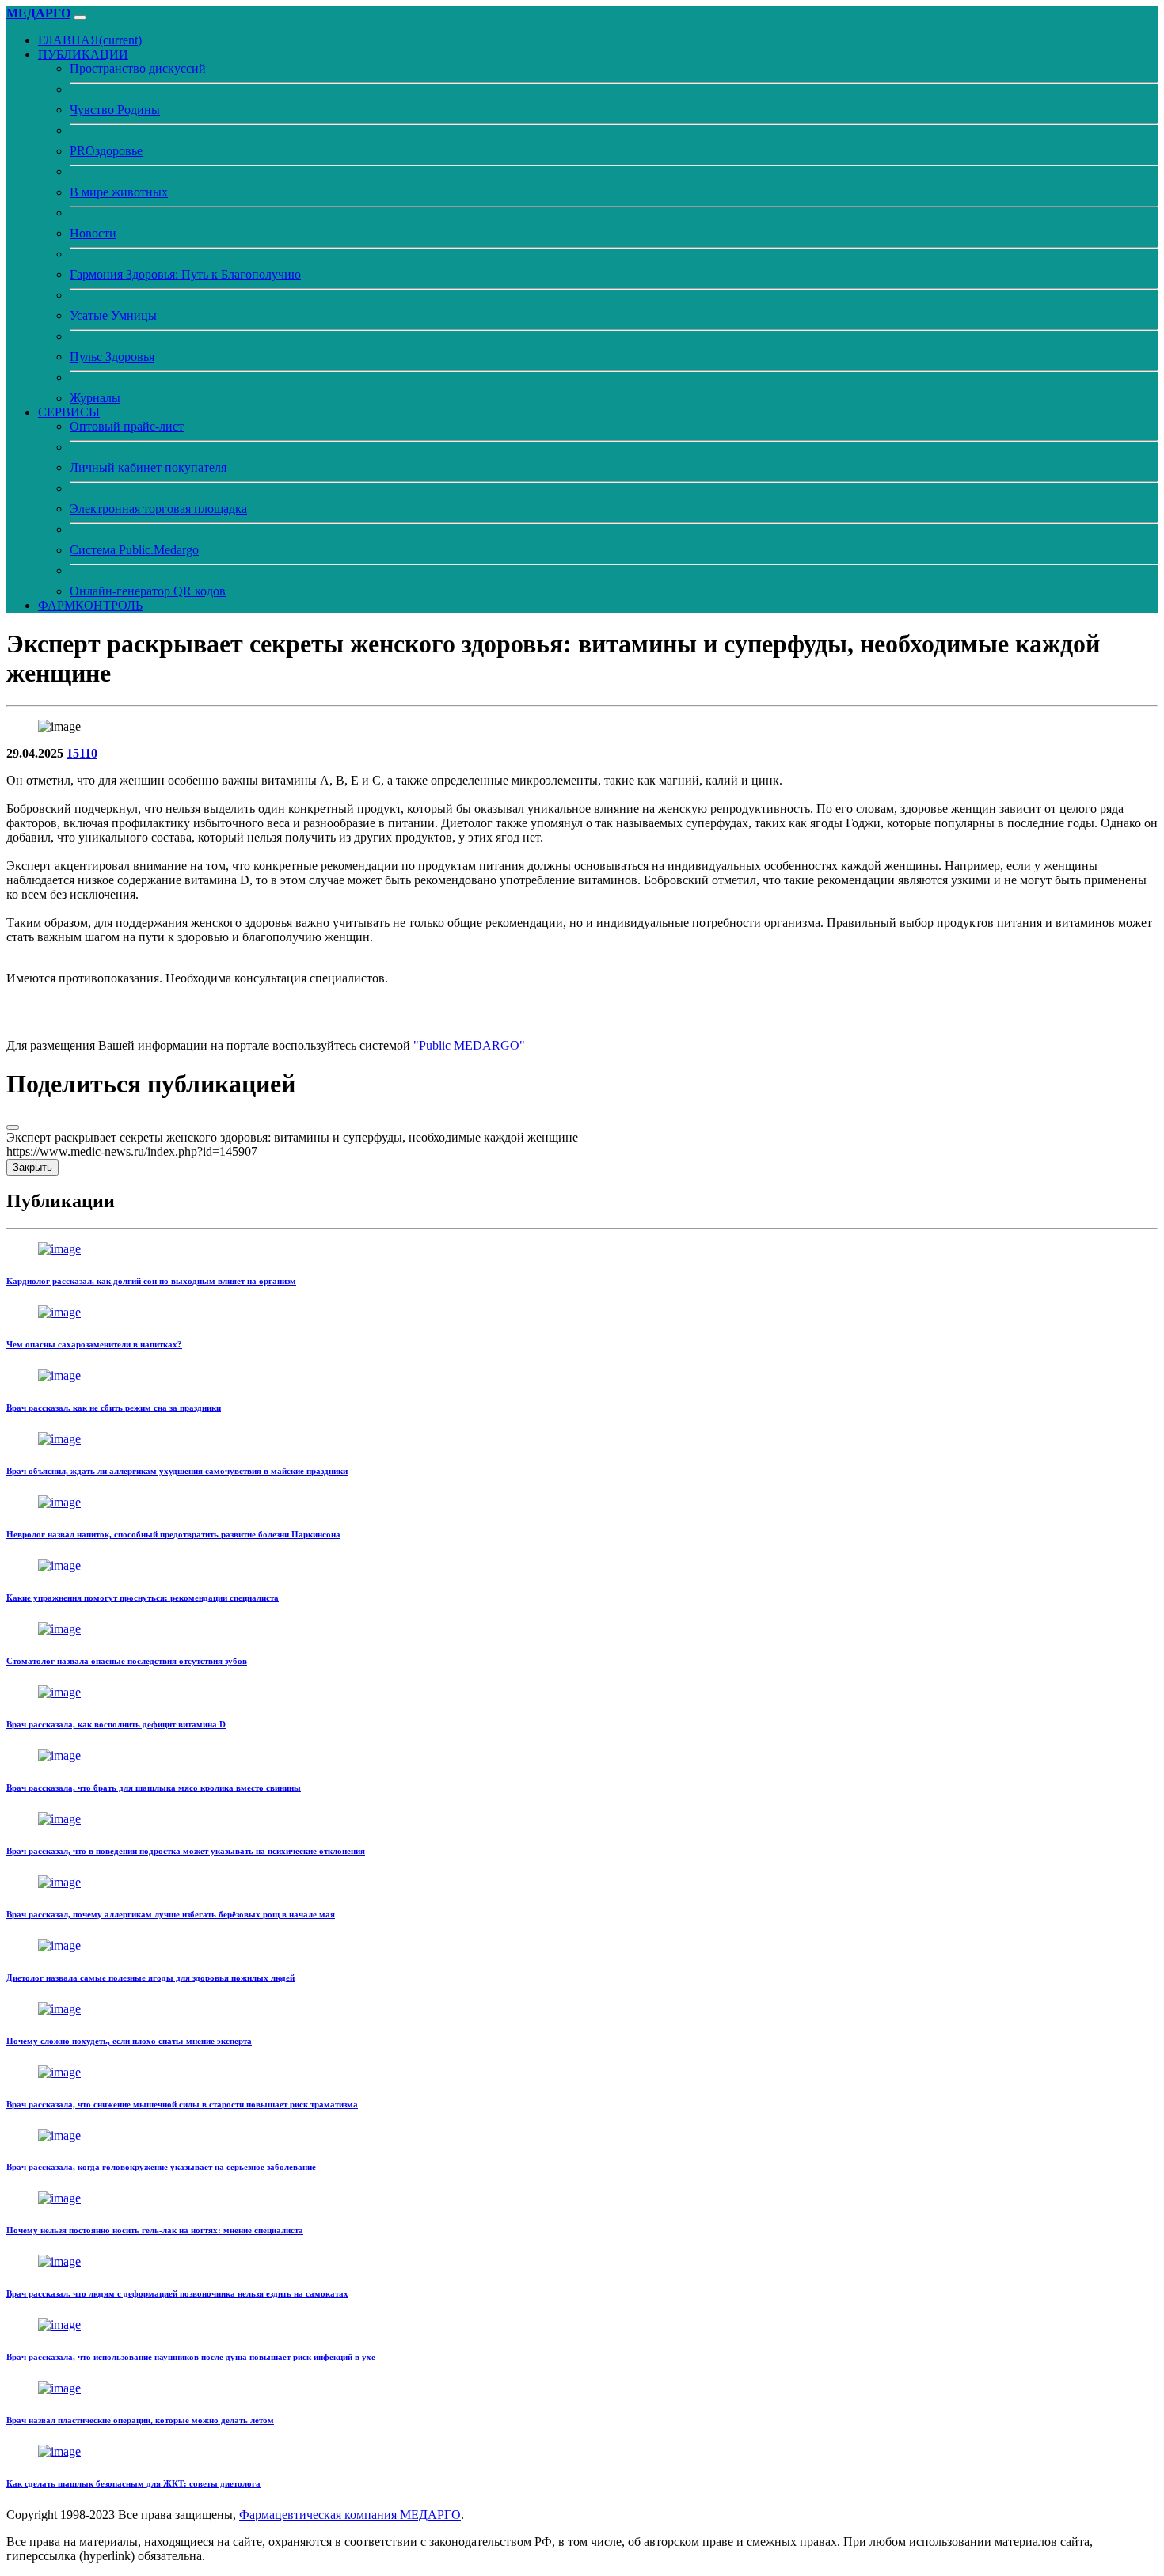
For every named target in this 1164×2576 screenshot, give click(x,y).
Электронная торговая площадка (158, 509)
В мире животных (119, 192)
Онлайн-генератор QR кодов (148, 591)
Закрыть (32, 1167)
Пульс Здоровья (112, 357)
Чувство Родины (115, 110)
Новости (93, 233)
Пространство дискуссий (138, 68)
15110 (82, 753)
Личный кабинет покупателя (148, 467)
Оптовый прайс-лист (127, 426)
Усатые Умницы (113, 315)
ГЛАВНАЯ (90, 40)
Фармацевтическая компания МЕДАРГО (350, 2515)
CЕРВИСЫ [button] (69, 412)
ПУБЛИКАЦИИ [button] (83, 54)
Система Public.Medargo (134, 550)
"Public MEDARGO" (469, 1045)
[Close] (13, 1127)
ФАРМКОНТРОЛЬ (90, 605)
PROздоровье (106, 151)
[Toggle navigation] (80, 17)
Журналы (95, 398)
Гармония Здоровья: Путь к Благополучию (185, 274)
